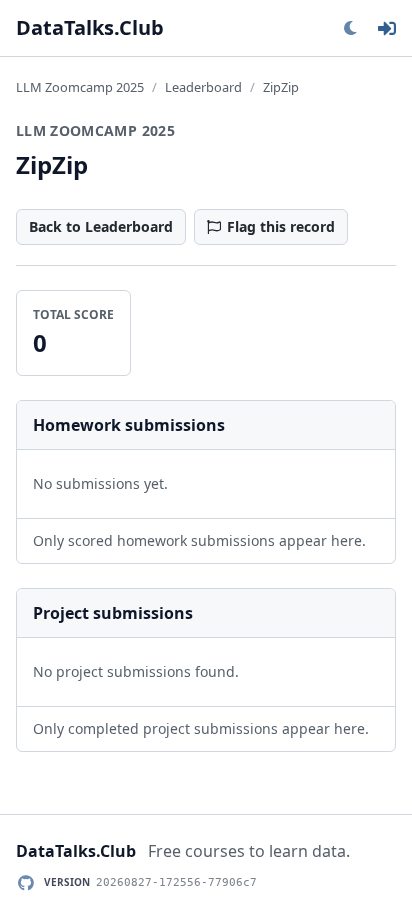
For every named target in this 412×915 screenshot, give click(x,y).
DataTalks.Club (90, 27)
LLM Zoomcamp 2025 (80, 87)
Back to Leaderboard (101, 226)
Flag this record (281, 226)
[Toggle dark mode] (350, 28)
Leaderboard (203, 87)
